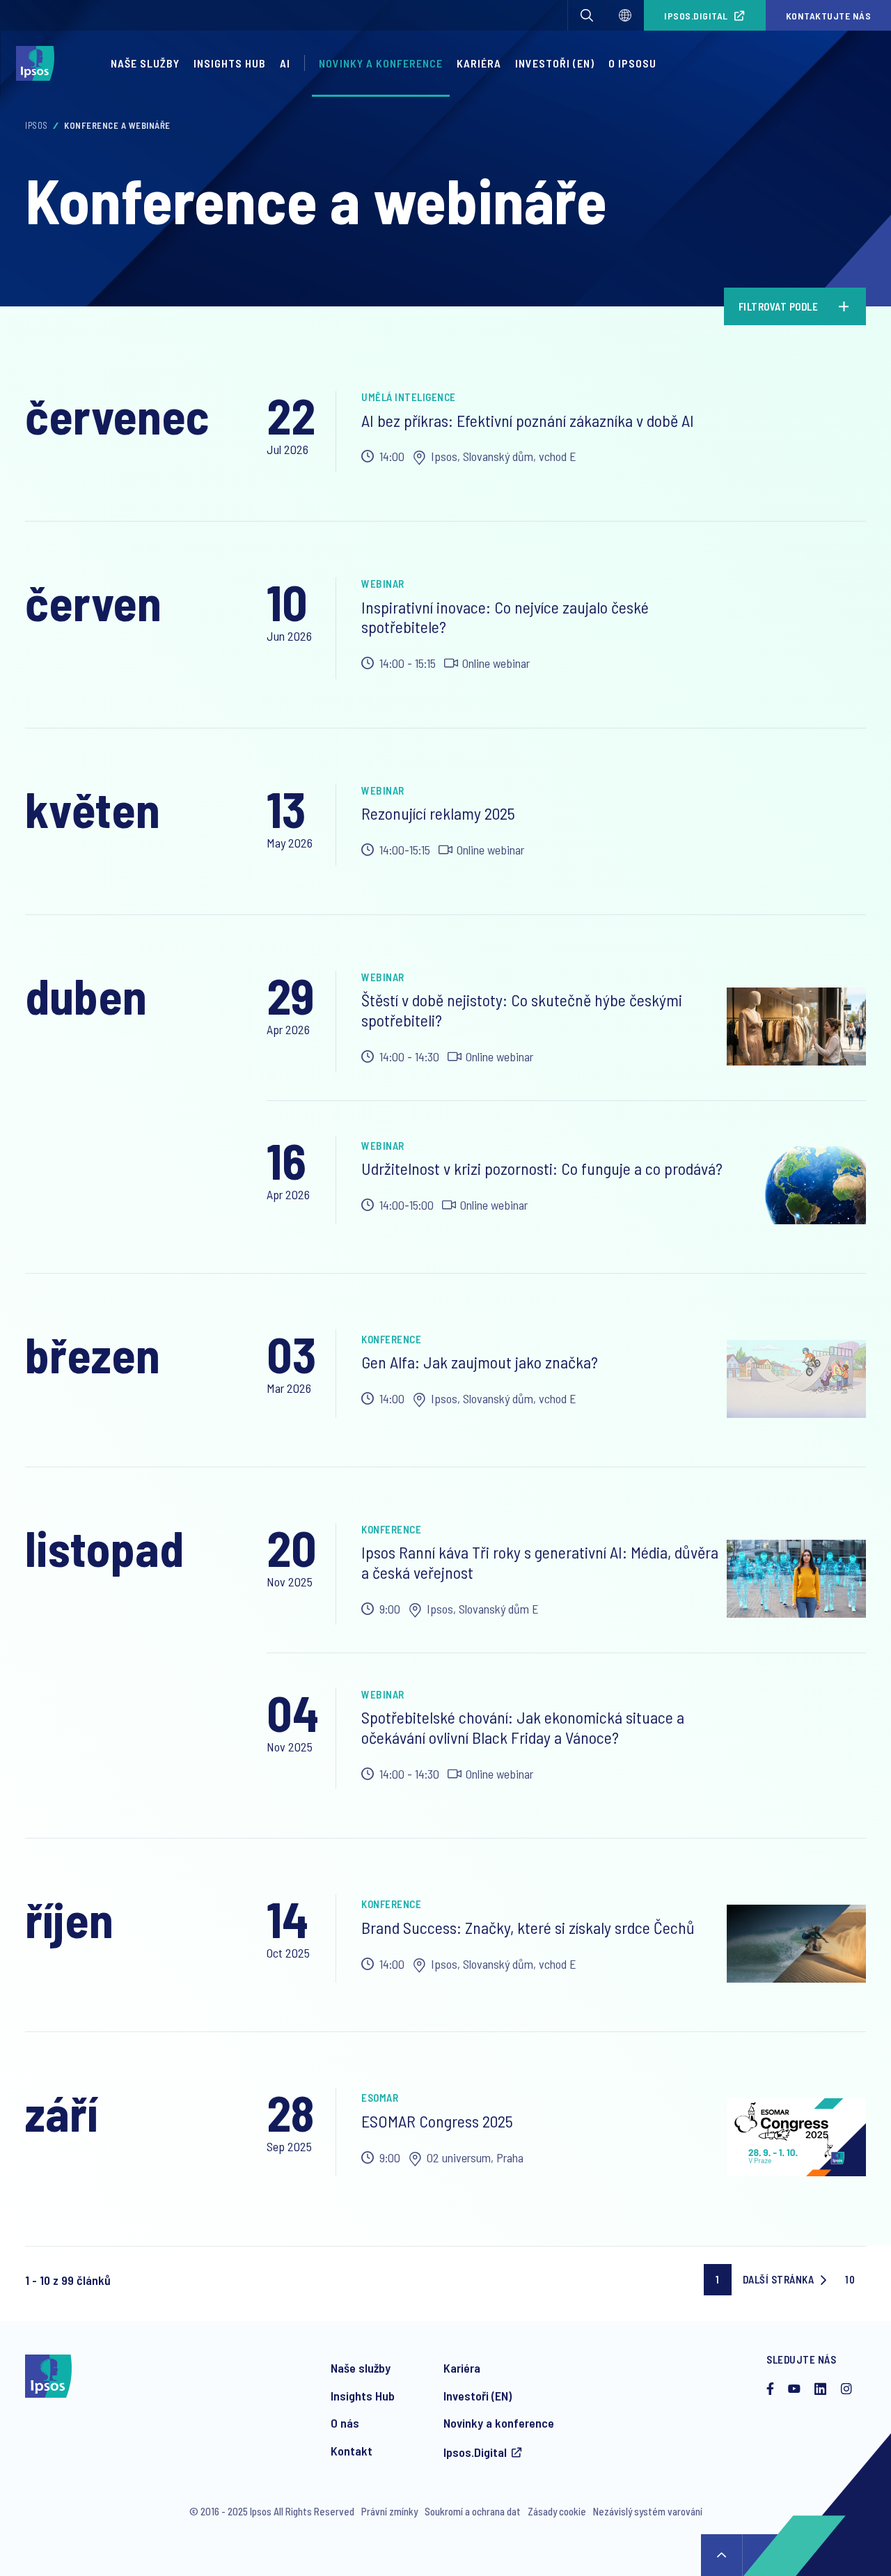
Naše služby (145, 63)
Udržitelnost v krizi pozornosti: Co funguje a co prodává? (542, 1168)
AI (285, 63)
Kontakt (352, 2451)
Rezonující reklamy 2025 (438, 813)
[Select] (625, 15)
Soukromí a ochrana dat (473, 2511)
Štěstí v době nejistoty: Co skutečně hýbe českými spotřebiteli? (522, 1010)
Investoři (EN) (555, 63)
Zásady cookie (557, 2511)
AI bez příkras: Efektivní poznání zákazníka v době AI (528, 420)
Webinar (383, 584)
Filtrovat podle (779, 306)
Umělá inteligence (409, 397)
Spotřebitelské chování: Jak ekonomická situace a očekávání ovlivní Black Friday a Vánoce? (523, 1727)
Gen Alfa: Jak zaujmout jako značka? (480, 1362)
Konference (391, 1339)
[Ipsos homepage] (39, 63)
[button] (587, 15)
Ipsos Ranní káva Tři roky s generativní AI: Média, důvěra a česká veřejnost (540, 1562)
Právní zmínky (389, 2511)
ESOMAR (380, 2098)
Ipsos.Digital (696, 16)
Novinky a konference (381, 63)
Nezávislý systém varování (648, 2511)
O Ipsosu (632, 63)
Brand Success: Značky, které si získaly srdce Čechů (528, 1927)
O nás (345, 2423)
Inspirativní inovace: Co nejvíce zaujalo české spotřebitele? (505, 617)
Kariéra (479, 63)
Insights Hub (230, 63)
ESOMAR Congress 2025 (437, 2121)
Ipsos (37, 125)
